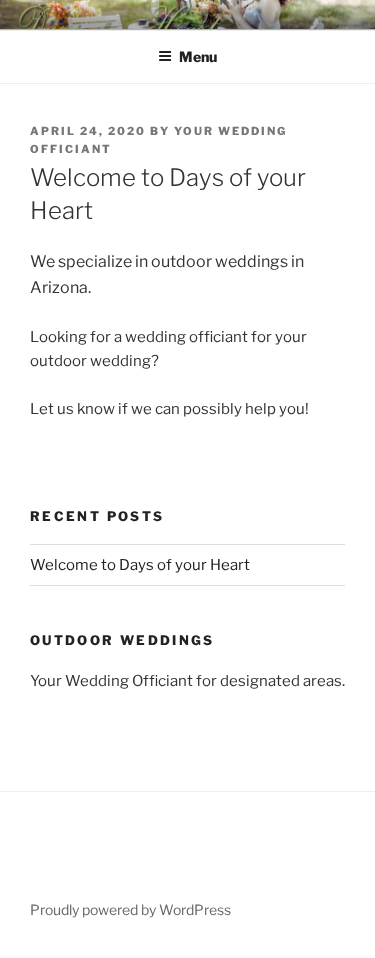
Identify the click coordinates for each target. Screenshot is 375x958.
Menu (198, 56)
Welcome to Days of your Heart (140, 565)
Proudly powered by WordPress (130, 909)
